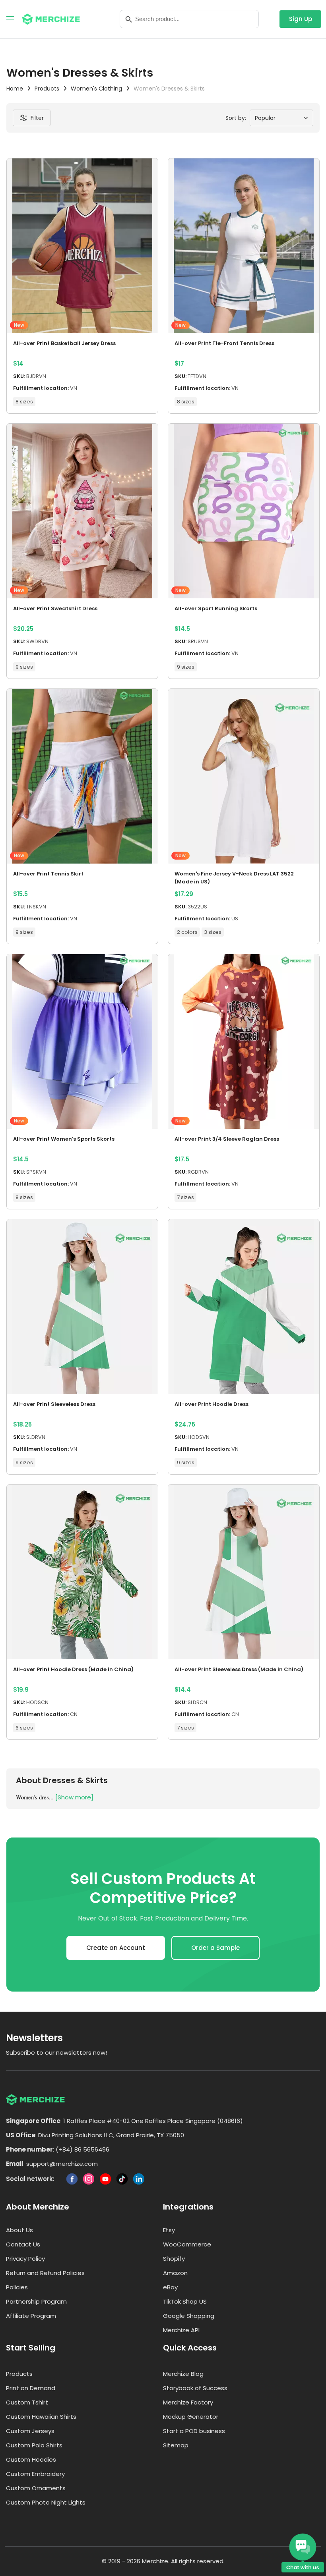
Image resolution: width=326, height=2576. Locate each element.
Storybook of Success (195, 2388)
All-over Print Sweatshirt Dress (55, 608)
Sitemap (176, 2445)
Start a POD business (194, 2431)
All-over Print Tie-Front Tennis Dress (224, 343)
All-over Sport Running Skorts (216, 608)
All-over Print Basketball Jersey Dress (64, 343)
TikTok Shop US (185, 2301)
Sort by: (236, 118)
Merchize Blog (183, 2374)
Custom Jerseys (30, 2431)
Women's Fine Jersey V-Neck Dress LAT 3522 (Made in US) (234, 878)
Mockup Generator (191, 2417)
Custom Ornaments (36, 2488)
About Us (19, 2230)
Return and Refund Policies (45, 2273)
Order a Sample (215, 1948)
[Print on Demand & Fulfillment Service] (51, 18)
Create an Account (116, 1948)
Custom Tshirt (27, 2402)
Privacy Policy (25, 2259)
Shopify (174, 2259)
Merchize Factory (188, 2402)
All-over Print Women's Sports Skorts (64, 1139)
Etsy (169, 2230)
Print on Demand (31, 2388)
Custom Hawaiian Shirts (41, 2417)
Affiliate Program (31, 2316)
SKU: (19, 376)
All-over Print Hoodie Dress (212, 1404)
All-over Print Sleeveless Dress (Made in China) (239, 1669)
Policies (17, 2287)
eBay (170, 2287)
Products (19, 2374)
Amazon (175, 2273)
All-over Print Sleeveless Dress (54, 1404)
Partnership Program (36, 2301)
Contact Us (23, 2244)
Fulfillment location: (41, 388)
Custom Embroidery (35, 2474)
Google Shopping (189, 2316)
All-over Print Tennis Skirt (48, 874)
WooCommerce (187, 2244)
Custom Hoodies (31, 2459)
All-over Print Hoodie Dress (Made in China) (73, 1669)
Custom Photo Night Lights (46, 2502)
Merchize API (181, 2330)
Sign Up (301, 19)
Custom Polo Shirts (34, 2445)
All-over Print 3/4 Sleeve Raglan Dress (227, 1139)
